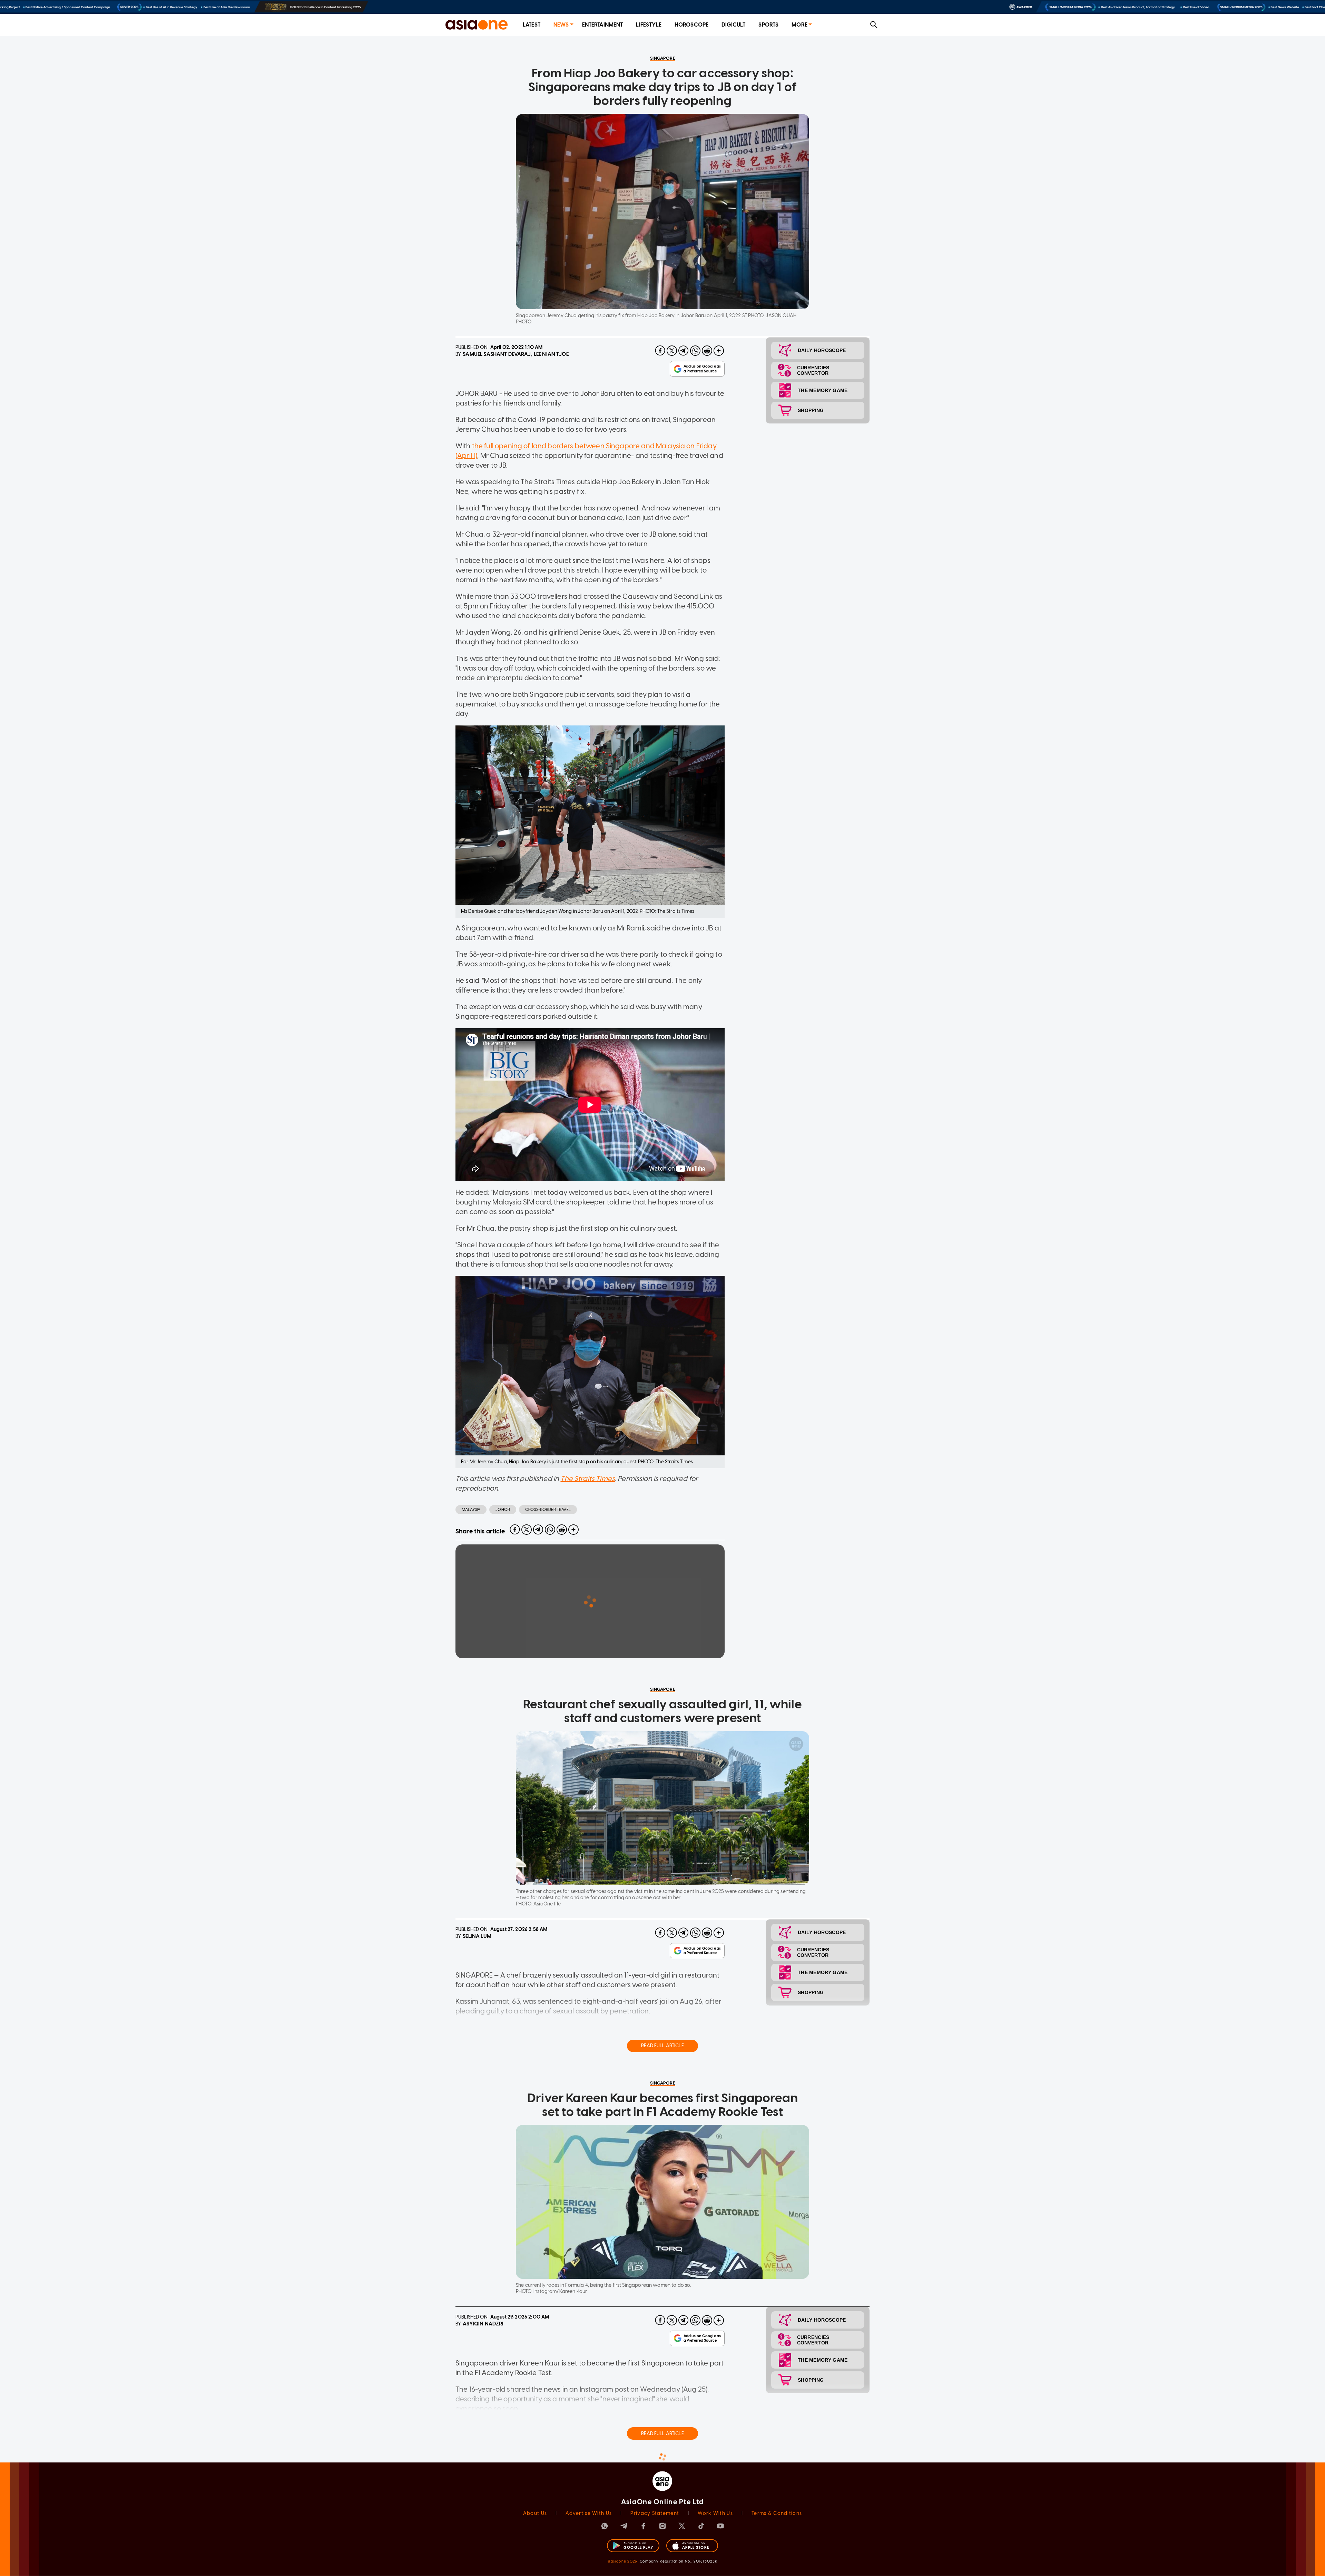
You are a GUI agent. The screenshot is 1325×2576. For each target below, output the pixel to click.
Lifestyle (649, 25)
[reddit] (707, 351)
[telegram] (684, 351)
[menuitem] (532, 25)
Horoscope (691, 25)
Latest (532, 25)
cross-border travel (548, 1510)
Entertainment (603, 25)
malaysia (471, 1510)
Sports (768, 25)
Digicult (733, 25)
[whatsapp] (695, 351)
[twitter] (672, 351)
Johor (503, 1510)
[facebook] (660, 351)
